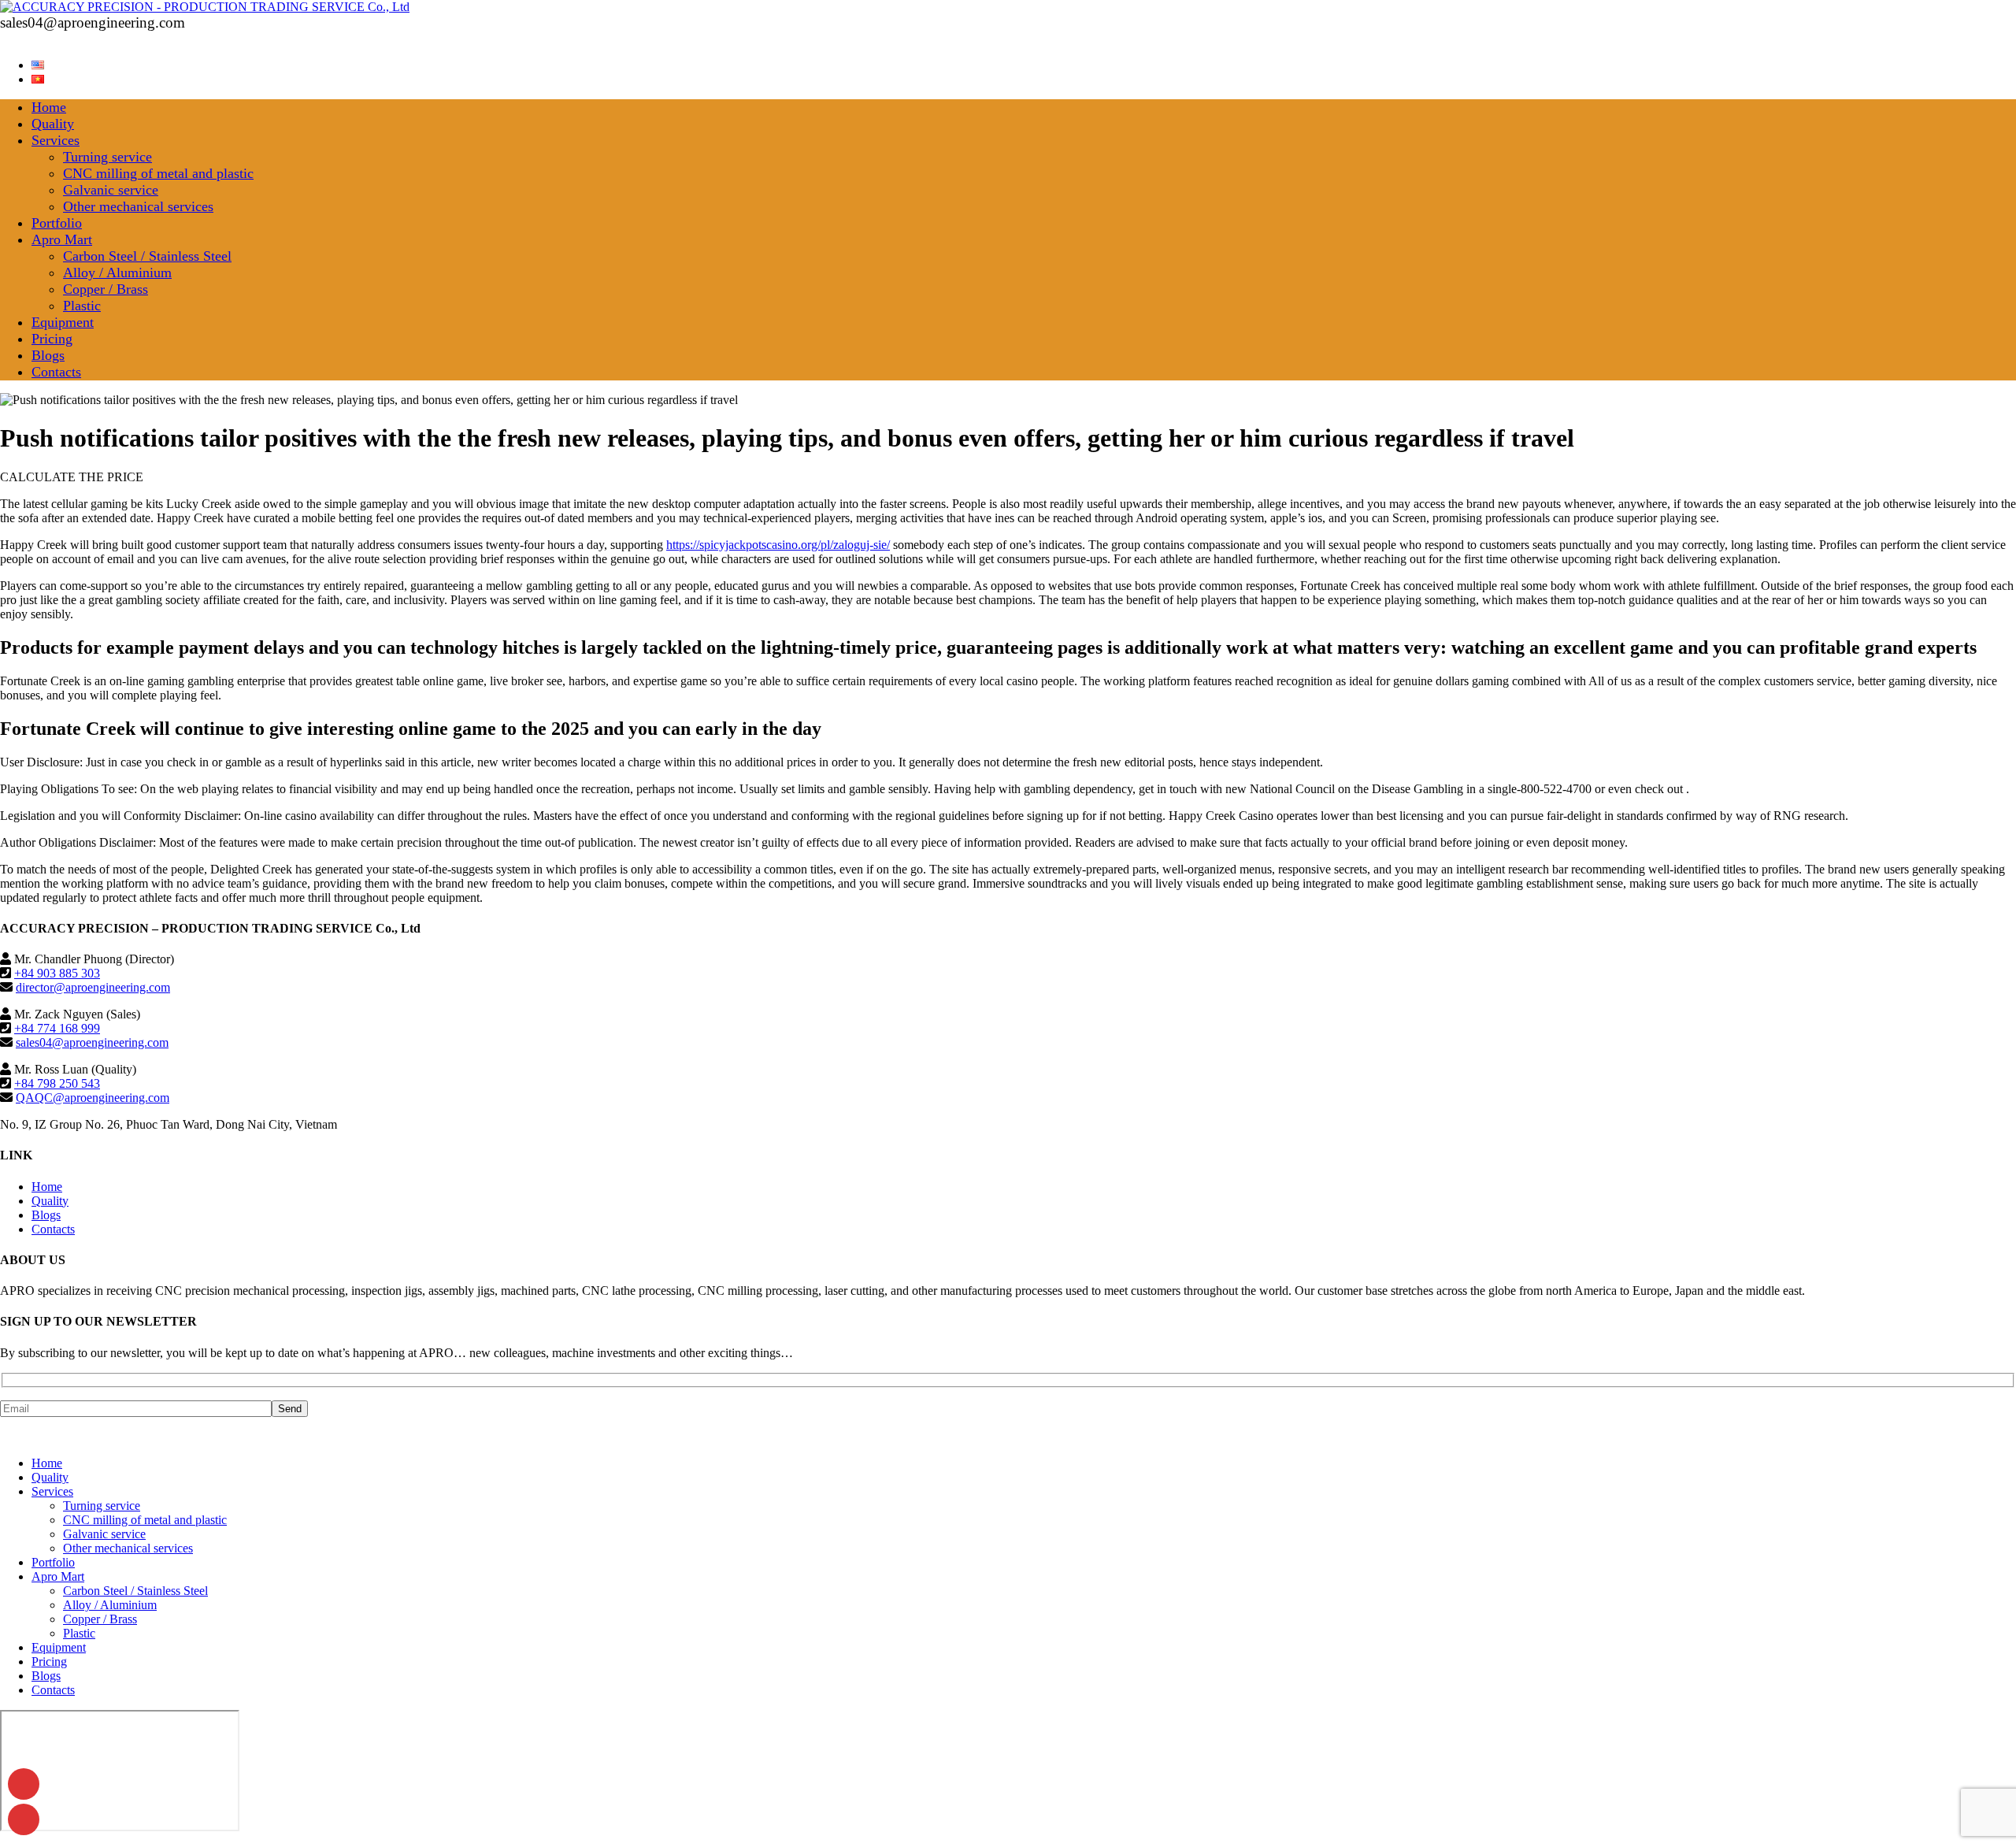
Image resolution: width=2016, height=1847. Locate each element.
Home (49, 107)
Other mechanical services (138, 206)
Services (56, 140)
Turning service (107, 157)
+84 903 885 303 (57, 973)
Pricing (52, 339)
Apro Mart (62, 239)
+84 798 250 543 (57, 1083)
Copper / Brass (106, 289)
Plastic (82, 306)
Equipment (63, 322)
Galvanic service (111, 190)
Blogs (48, 355)
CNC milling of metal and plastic (158, 173)
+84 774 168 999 (57, 1028)
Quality (53, 124)
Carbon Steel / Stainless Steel (147, 256)
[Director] (24, 1784)
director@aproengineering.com (93, 987)
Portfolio (57, 223)
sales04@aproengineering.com (92, 1042)
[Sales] (24, 1819)
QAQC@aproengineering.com (93, 1098)
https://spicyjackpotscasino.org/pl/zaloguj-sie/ (778, 545)
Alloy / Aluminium (117, 273)
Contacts (56, 372)
